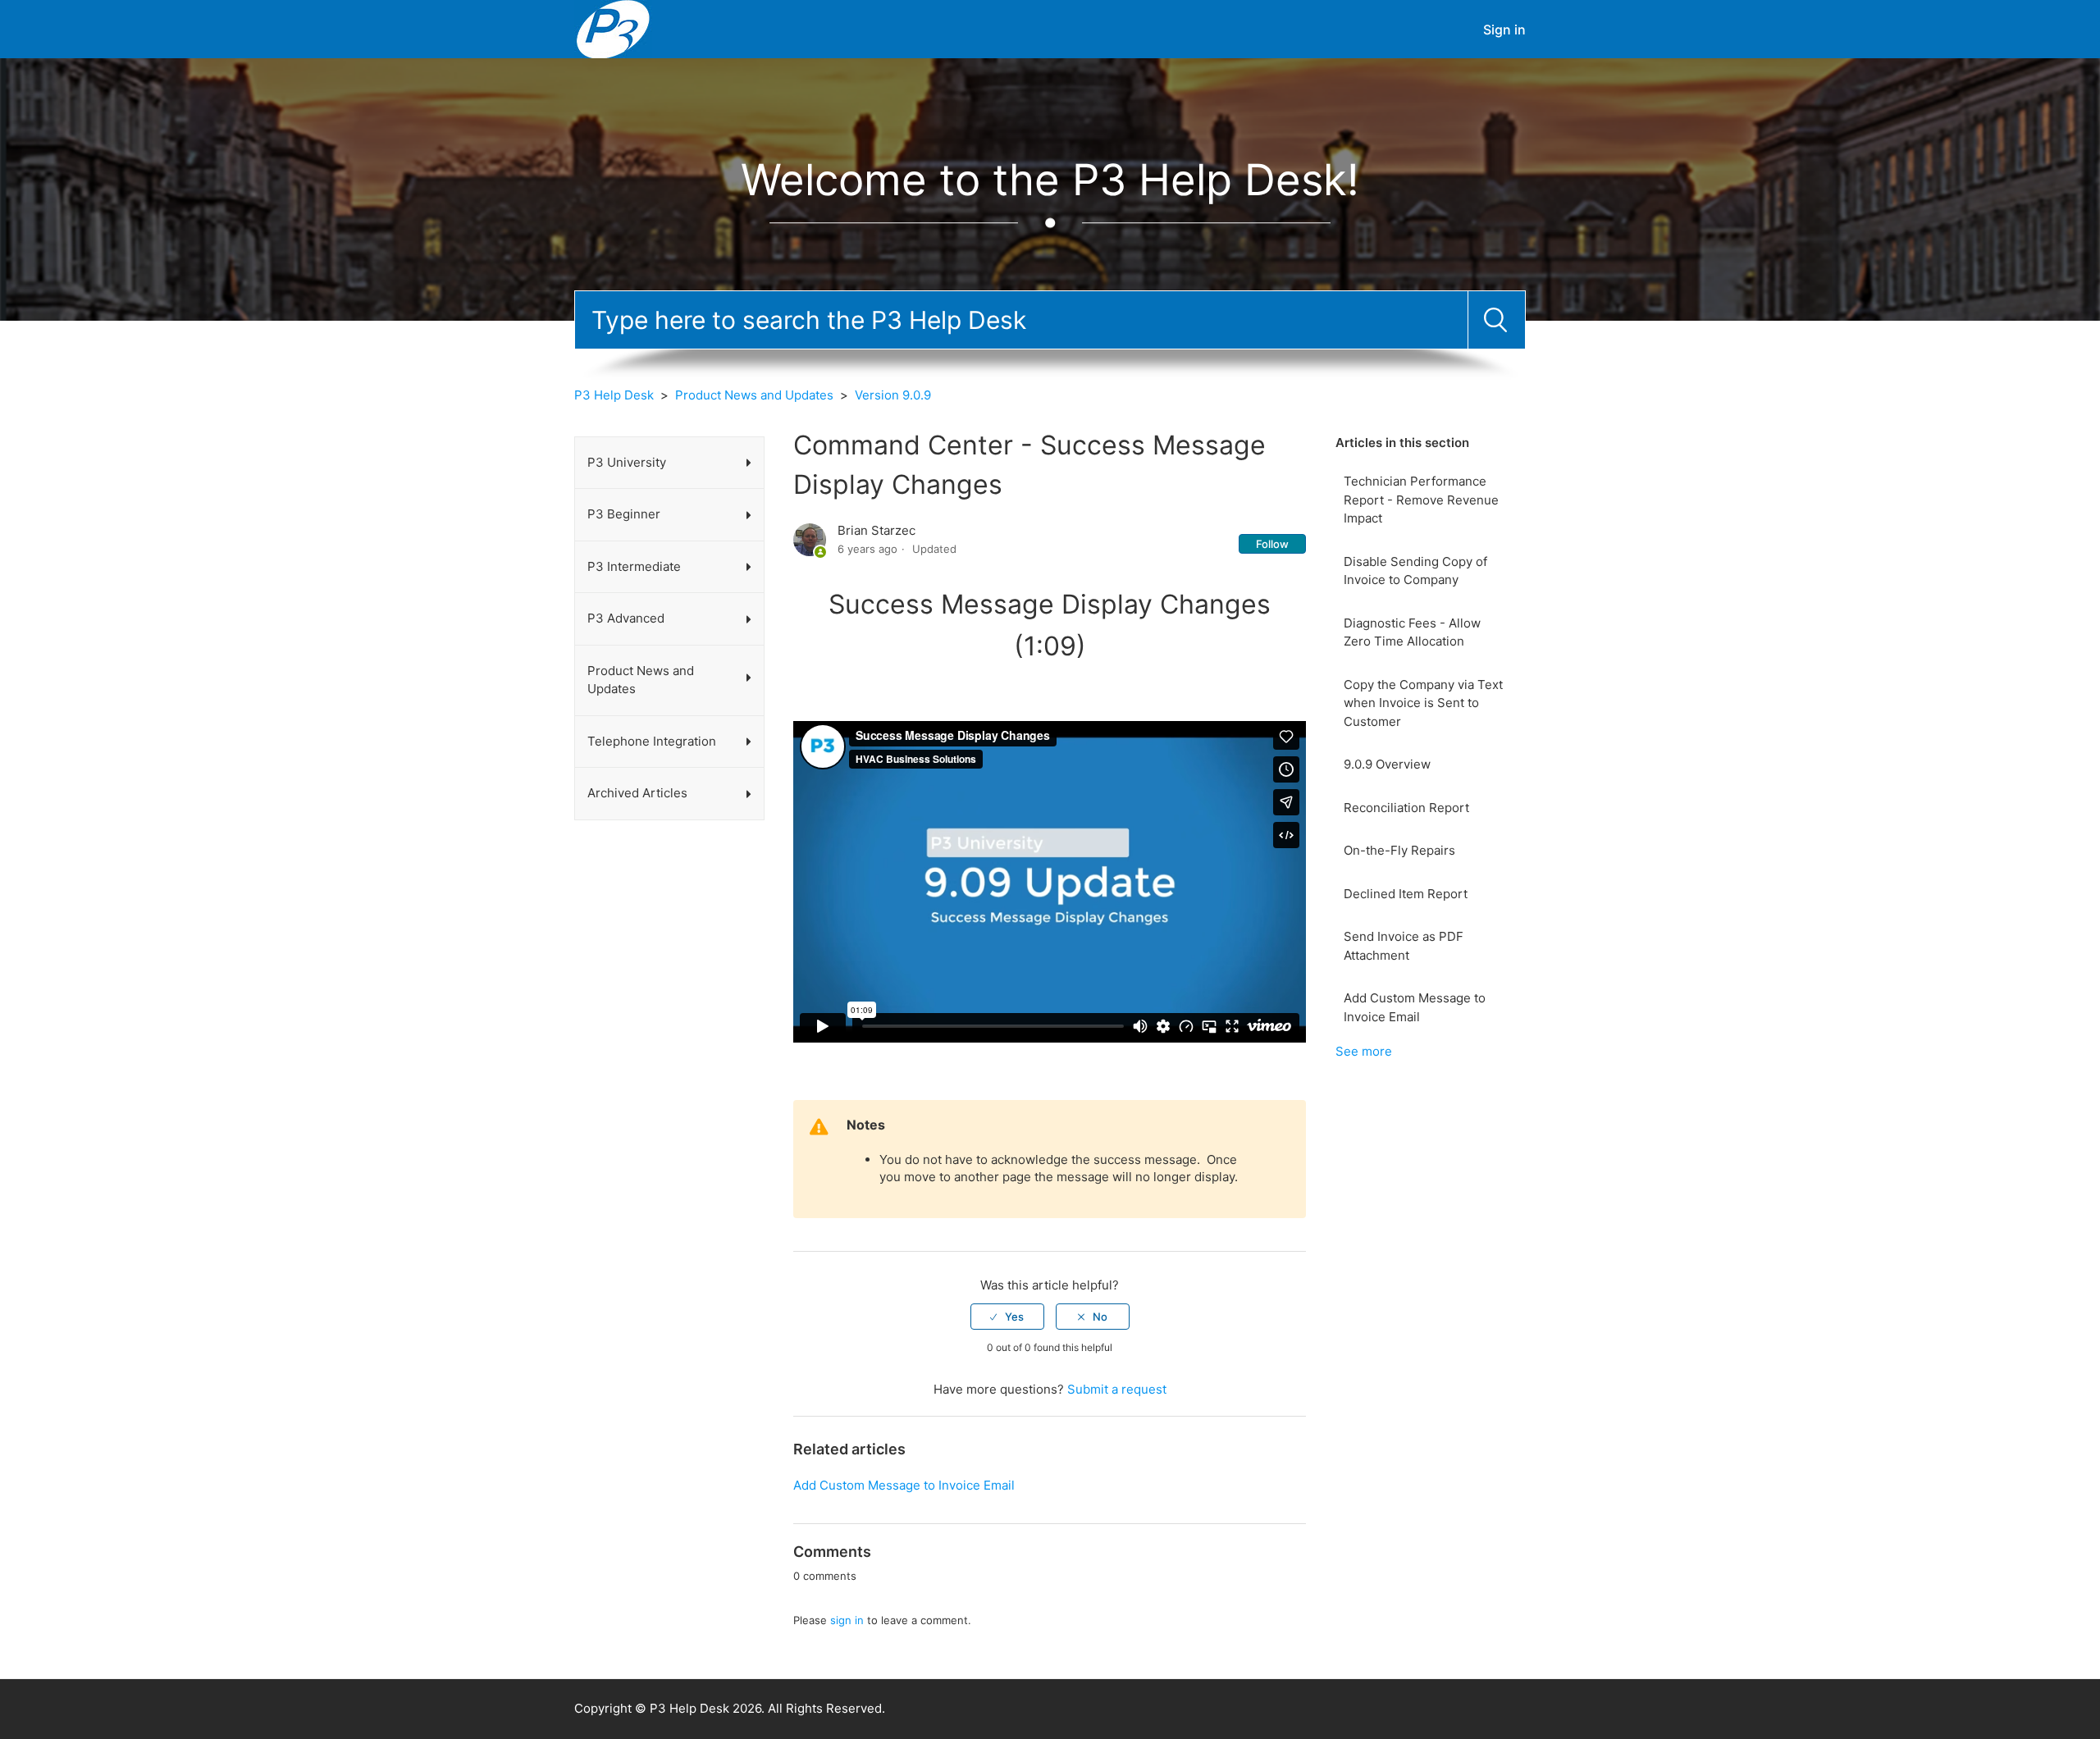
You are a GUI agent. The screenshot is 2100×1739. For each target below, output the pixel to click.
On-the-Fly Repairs (1399, 850)
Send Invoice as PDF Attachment (1404, 946)
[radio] (1007, 1317)
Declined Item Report (1406, 894)
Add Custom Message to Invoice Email (1415, 1007)
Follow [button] (1272, 544)
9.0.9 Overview (1387, 764)
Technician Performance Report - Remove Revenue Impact (1421, 500)
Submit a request (1117, 1389)
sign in (847, 1620)
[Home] (613, 28)
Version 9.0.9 (893, 395)
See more (1364, 1051)
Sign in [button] (1504, 30)
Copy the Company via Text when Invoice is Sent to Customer (1423, 703)
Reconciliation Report (1406, 808)
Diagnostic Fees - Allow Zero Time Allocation (1412, 632)
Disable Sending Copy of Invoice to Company (1415, 571)
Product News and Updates (754, 395)
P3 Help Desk (614, 395)
